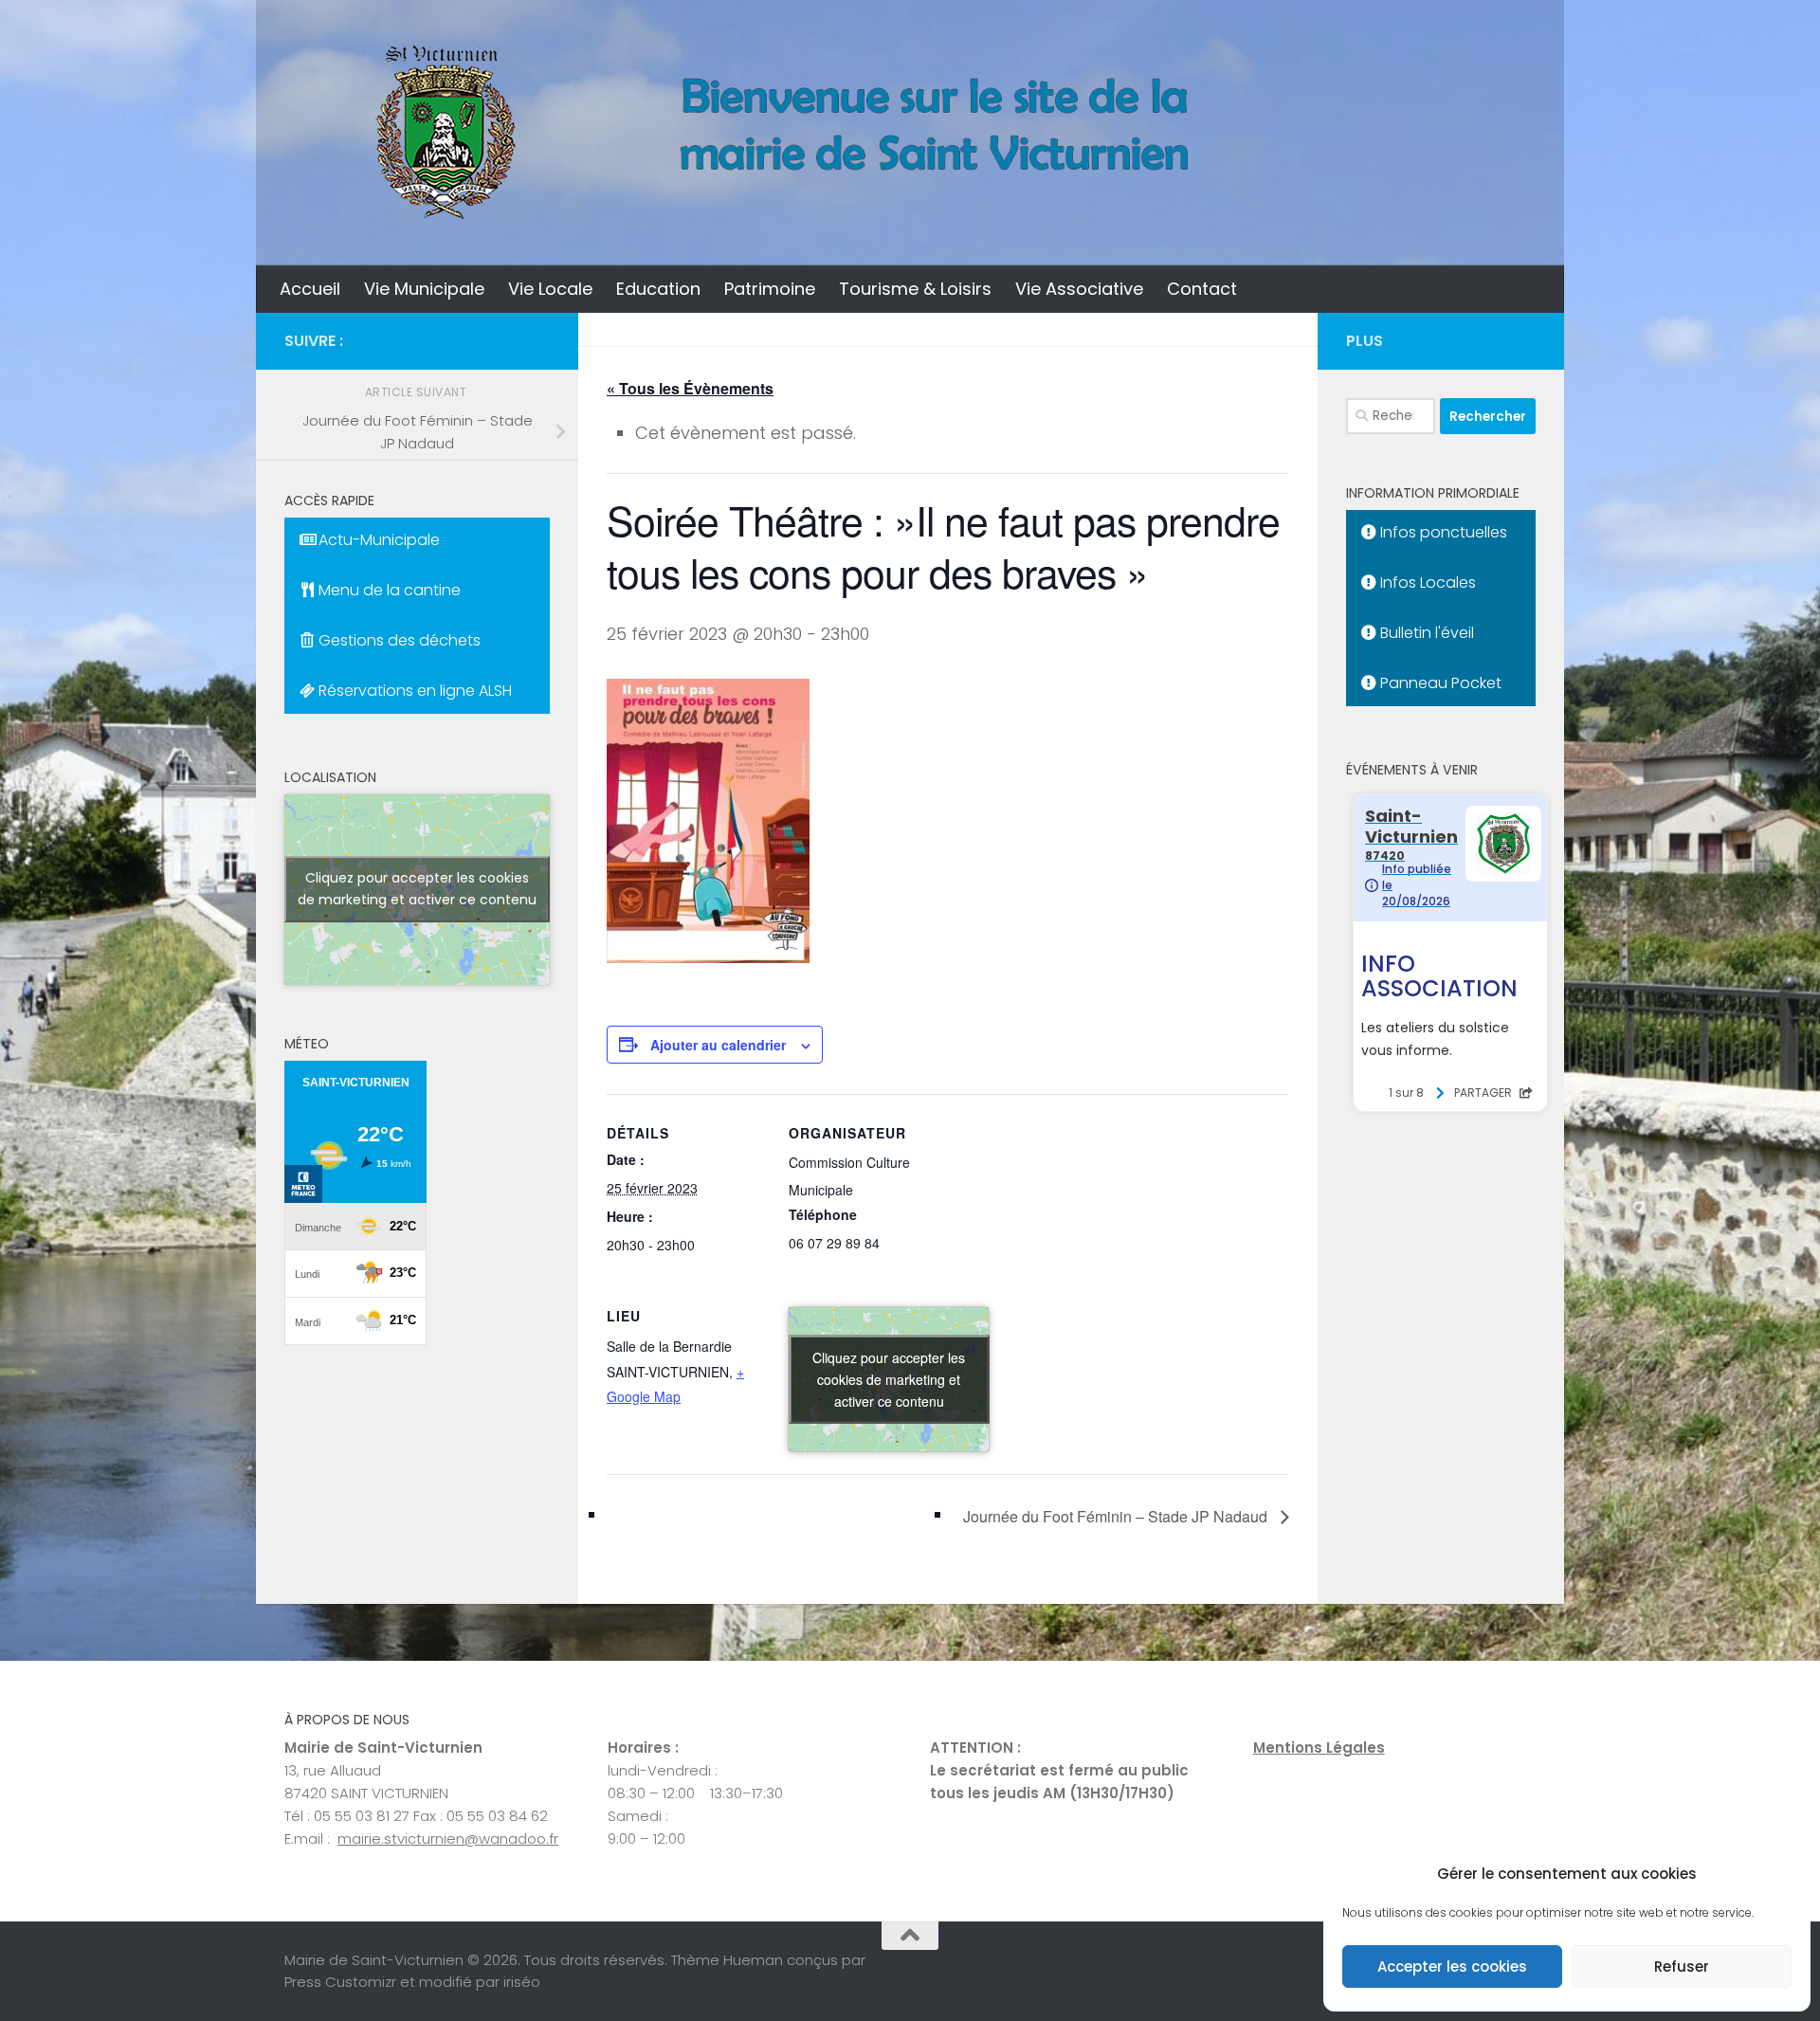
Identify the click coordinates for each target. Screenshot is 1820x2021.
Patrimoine (770, 289)
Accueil (310, 289)
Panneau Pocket (1439, 683)
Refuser (1682, 1966)
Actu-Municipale (377, 540)
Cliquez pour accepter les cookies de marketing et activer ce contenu (889, 1379)
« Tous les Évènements (690, 388)
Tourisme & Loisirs (915, 289)
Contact (1202, 289)
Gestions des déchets (398, 640)
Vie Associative (1079, 289)
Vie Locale (550, 289)
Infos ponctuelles (1442, 532)
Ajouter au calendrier (718, 1045)
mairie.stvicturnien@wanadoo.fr (448, 1839)
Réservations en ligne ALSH (413, 691)
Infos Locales (1426, 583)
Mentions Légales (1319, 1748)
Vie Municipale (424, 289)
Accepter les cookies (1452, 1966)
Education (658, 289)
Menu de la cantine (388, 590)
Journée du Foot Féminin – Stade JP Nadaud (1117, 1516)
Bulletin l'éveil (1425, 633)
